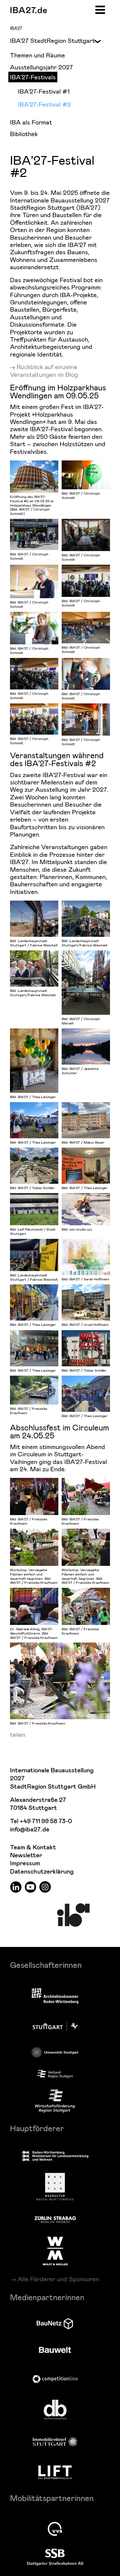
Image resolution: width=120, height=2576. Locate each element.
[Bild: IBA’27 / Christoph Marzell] (86, 983)
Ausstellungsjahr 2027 (41, 67)
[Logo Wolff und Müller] (55, 2251)
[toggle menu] (95, 41)
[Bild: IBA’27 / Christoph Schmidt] (86, 475)
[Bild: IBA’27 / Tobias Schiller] (34, 1166)
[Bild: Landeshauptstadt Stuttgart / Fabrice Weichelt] (34, 919)
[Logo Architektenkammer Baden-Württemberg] (55, 1997)
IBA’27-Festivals (33, 77)
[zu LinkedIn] (16, 1887)
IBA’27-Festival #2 (44, 104)
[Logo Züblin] (55, 2218)
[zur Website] (55, 2074)
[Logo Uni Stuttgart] (55, 2052)
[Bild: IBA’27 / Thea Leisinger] (34, 1061)
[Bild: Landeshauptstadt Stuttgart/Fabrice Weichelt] (86, 919)
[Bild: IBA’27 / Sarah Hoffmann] (86, 1257)
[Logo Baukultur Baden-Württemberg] (55, 2187)
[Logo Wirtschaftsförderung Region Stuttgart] (55, 2101)
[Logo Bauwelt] (55, 2350)
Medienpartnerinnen (47, 2297)
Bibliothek (24, 134)
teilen (18, 1734)
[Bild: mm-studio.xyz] (86, 1209)
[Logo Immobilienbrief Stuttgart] (55, 2442)
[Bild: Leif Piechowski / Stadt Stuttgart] (34, 1209)
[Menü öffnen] (100, 9)
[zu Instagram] (45, 1887)
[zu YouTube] (30, 1887)
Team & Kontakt (33, 1848)
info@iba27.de (30, 1830)
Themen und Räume (37, 55)
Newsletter (26, 1855)
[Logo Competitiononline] (55, 2379)
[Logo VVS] (55, 2529)
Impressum (25, 1863)
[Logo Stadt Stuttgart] (55, 2026)
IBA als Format (31, 122)
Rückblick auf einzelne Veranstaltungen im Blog (44, 370)
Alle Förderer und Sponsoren (58, 2279)
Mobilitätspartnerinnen (52, 2498)
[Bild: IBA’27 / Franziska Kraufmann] (34, 1390)
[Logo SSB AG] (55, 2557)
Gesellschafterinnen (46, 1965)
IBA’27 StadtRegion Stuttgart (52, 40)
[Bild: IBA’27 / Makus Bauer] (86, 1120)
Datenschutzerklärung (42, 1872)
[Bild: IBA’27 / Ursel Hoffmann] (86, 1302)
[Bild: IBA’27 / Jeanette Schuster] (86, 1046)
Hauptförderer (37, 2128)
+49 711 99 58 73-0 (46, 1821)
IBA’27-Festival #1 (44, 91)
